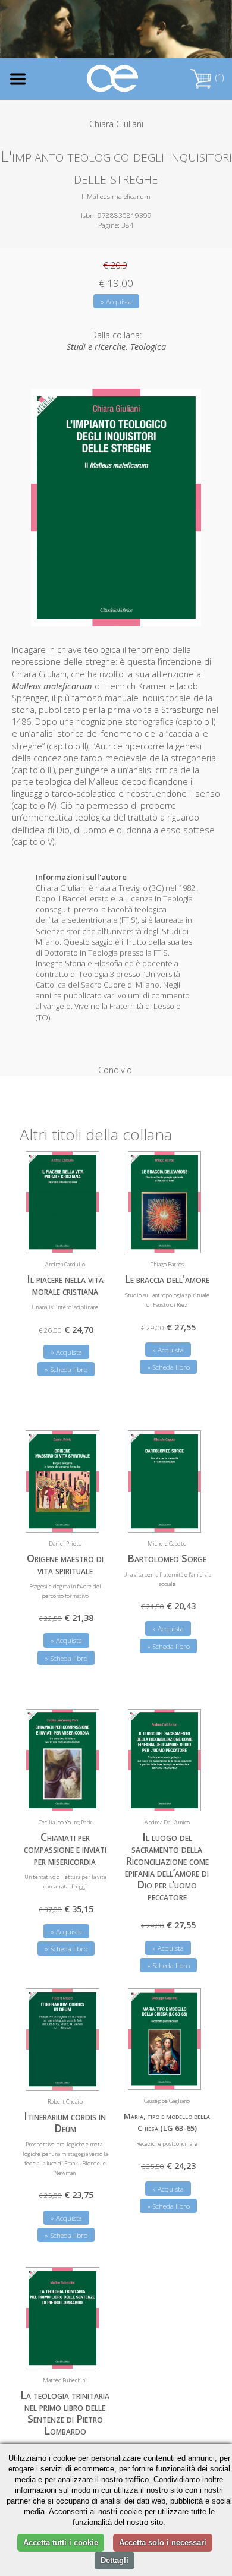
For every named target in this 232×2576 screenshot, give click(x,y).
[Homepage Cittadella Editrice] (113, 79)
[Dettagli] (81, 1237)
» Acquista (116, 302)
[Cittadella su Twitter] (186, 32)
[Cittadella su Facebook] (166, 32)
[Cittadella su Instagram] (206, 32)
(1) (218, 78)
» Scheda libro (66, 1369)
